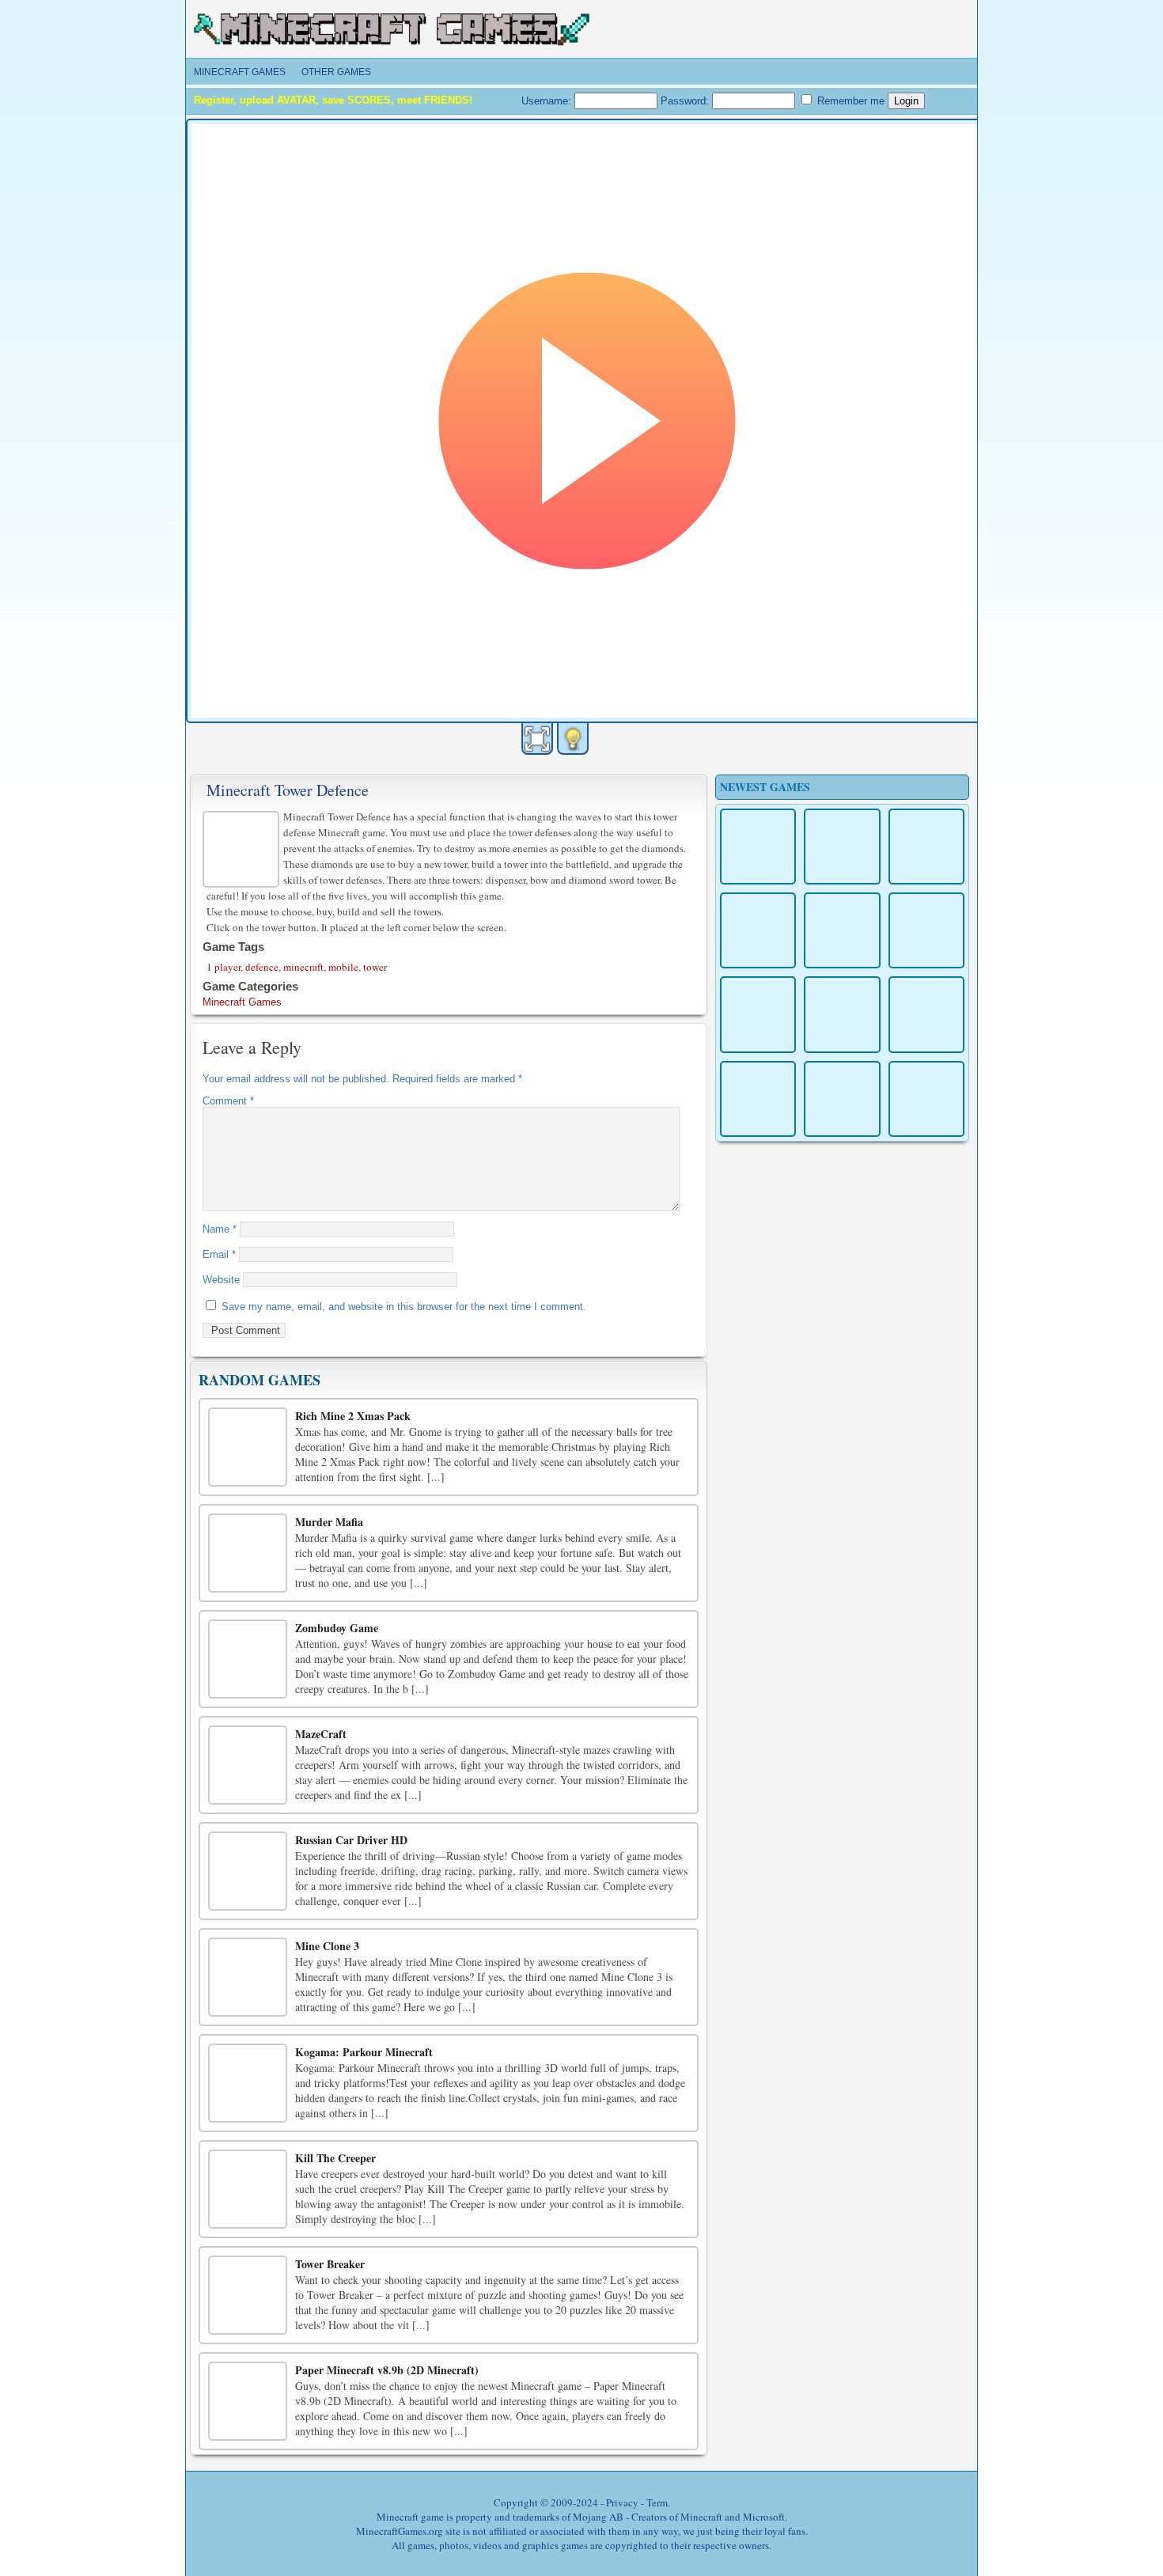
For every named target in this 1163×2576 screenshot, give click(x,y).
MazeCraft (321, 1734)
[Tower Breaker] (248, 2295)
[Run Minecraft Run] (842, 1014)
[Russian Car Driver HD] (248, 1871)
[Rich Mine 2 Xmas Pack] (248, 1447)
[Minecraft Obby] (842, 930)
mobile (343, 967)
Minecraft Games (240, 72)
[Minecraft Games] (392, 36)
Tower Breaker (330, 2264)
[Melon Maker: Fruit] (758, 847)
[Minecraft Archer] (758, 1099)
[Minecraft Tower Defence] (243, 847)
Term (657, 2502)
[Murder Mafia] (248, 1553)
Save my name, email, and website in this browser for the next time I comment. (404, 1307)
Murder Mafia (329, 1522)
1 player (224, 967)
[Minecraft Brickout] (842, 1099)
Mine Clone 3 (327, 1946)
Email (219, 1254)
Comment (228, 1101)
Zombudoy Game (337, 1628)
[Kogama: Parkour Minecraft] (248, 2083)
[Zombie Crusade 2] (926, 1099)
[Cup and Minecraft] (758, 930)
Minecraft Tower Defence (288, 790)
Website (221, 1280)
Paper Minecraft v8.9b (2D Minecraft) (387, 2370)
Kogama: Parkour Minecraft (364, 2052)
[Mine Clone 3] (248, 1977)
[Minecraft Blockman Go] (926, 1014)
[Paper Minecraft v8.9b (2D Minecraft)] (248, 2401)
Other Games (336, 72)
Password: (686, 101)
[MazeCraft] (248, 1765)
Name (220, 1229)
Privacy (622, 2502)
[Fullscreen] (537, 739)
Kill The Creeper (335, 2158)
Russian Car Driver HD (351, 1840)
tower (375, 967)
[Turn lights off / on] (573, 739)
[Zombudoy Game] (248, 1659)
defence (262, 967)
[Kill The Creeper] (248, 2189)
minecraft (303, 967)
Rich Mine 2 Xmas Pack (353, 1416)
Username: (548, 101)
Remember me (849, 101)
